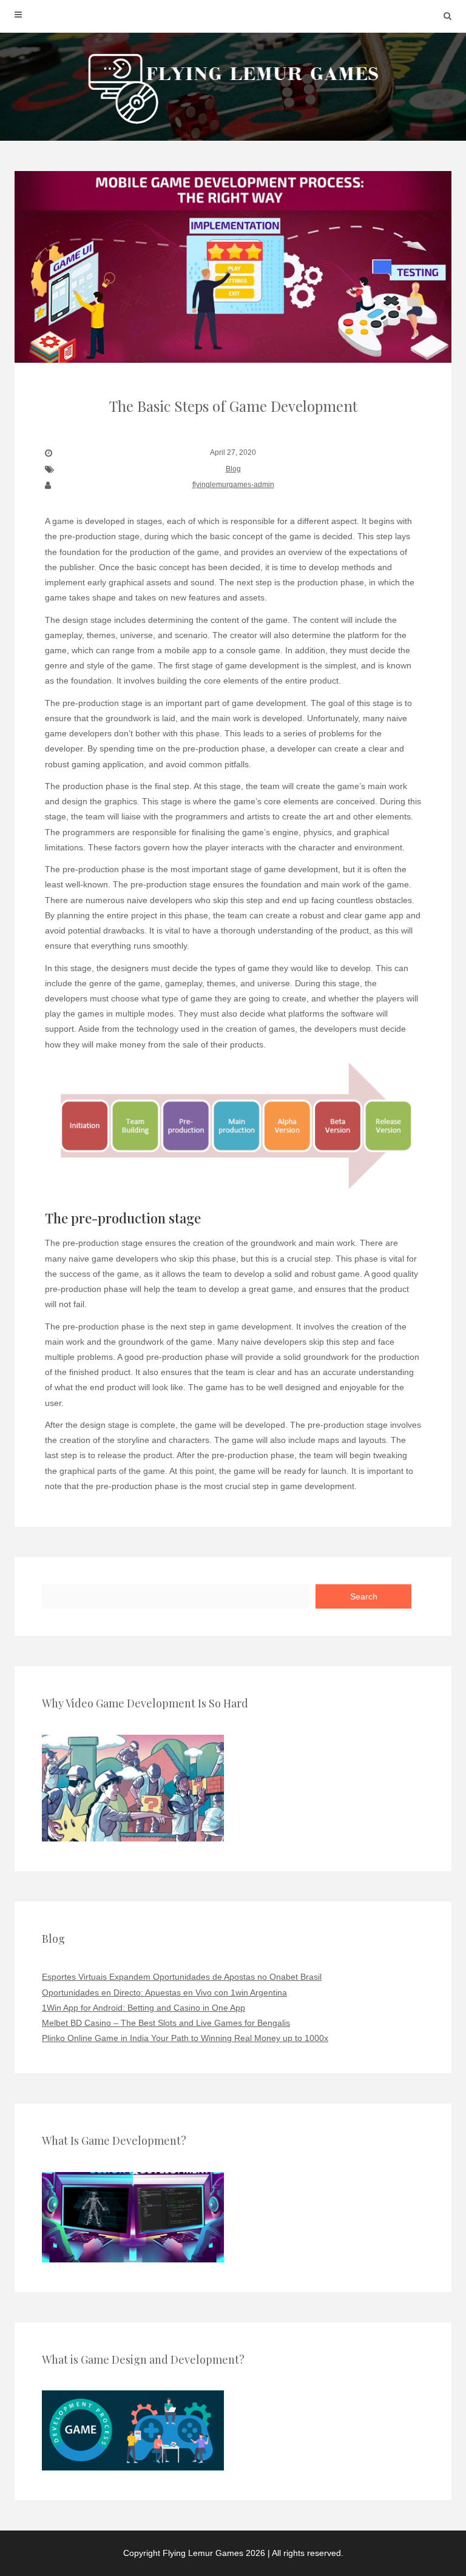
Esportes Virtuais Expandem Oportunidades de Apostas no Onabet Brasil (182, 1977)
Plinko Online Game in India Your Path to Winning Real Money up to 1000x (185, 2038)
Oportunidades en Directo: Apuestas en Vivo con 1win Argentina (164, 1993)
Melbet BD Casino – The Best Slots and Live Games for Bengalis (166, 2023)
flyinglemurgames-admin (233, 485)
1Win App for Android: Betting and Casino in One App (144, 2008)
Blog (233, 469)
